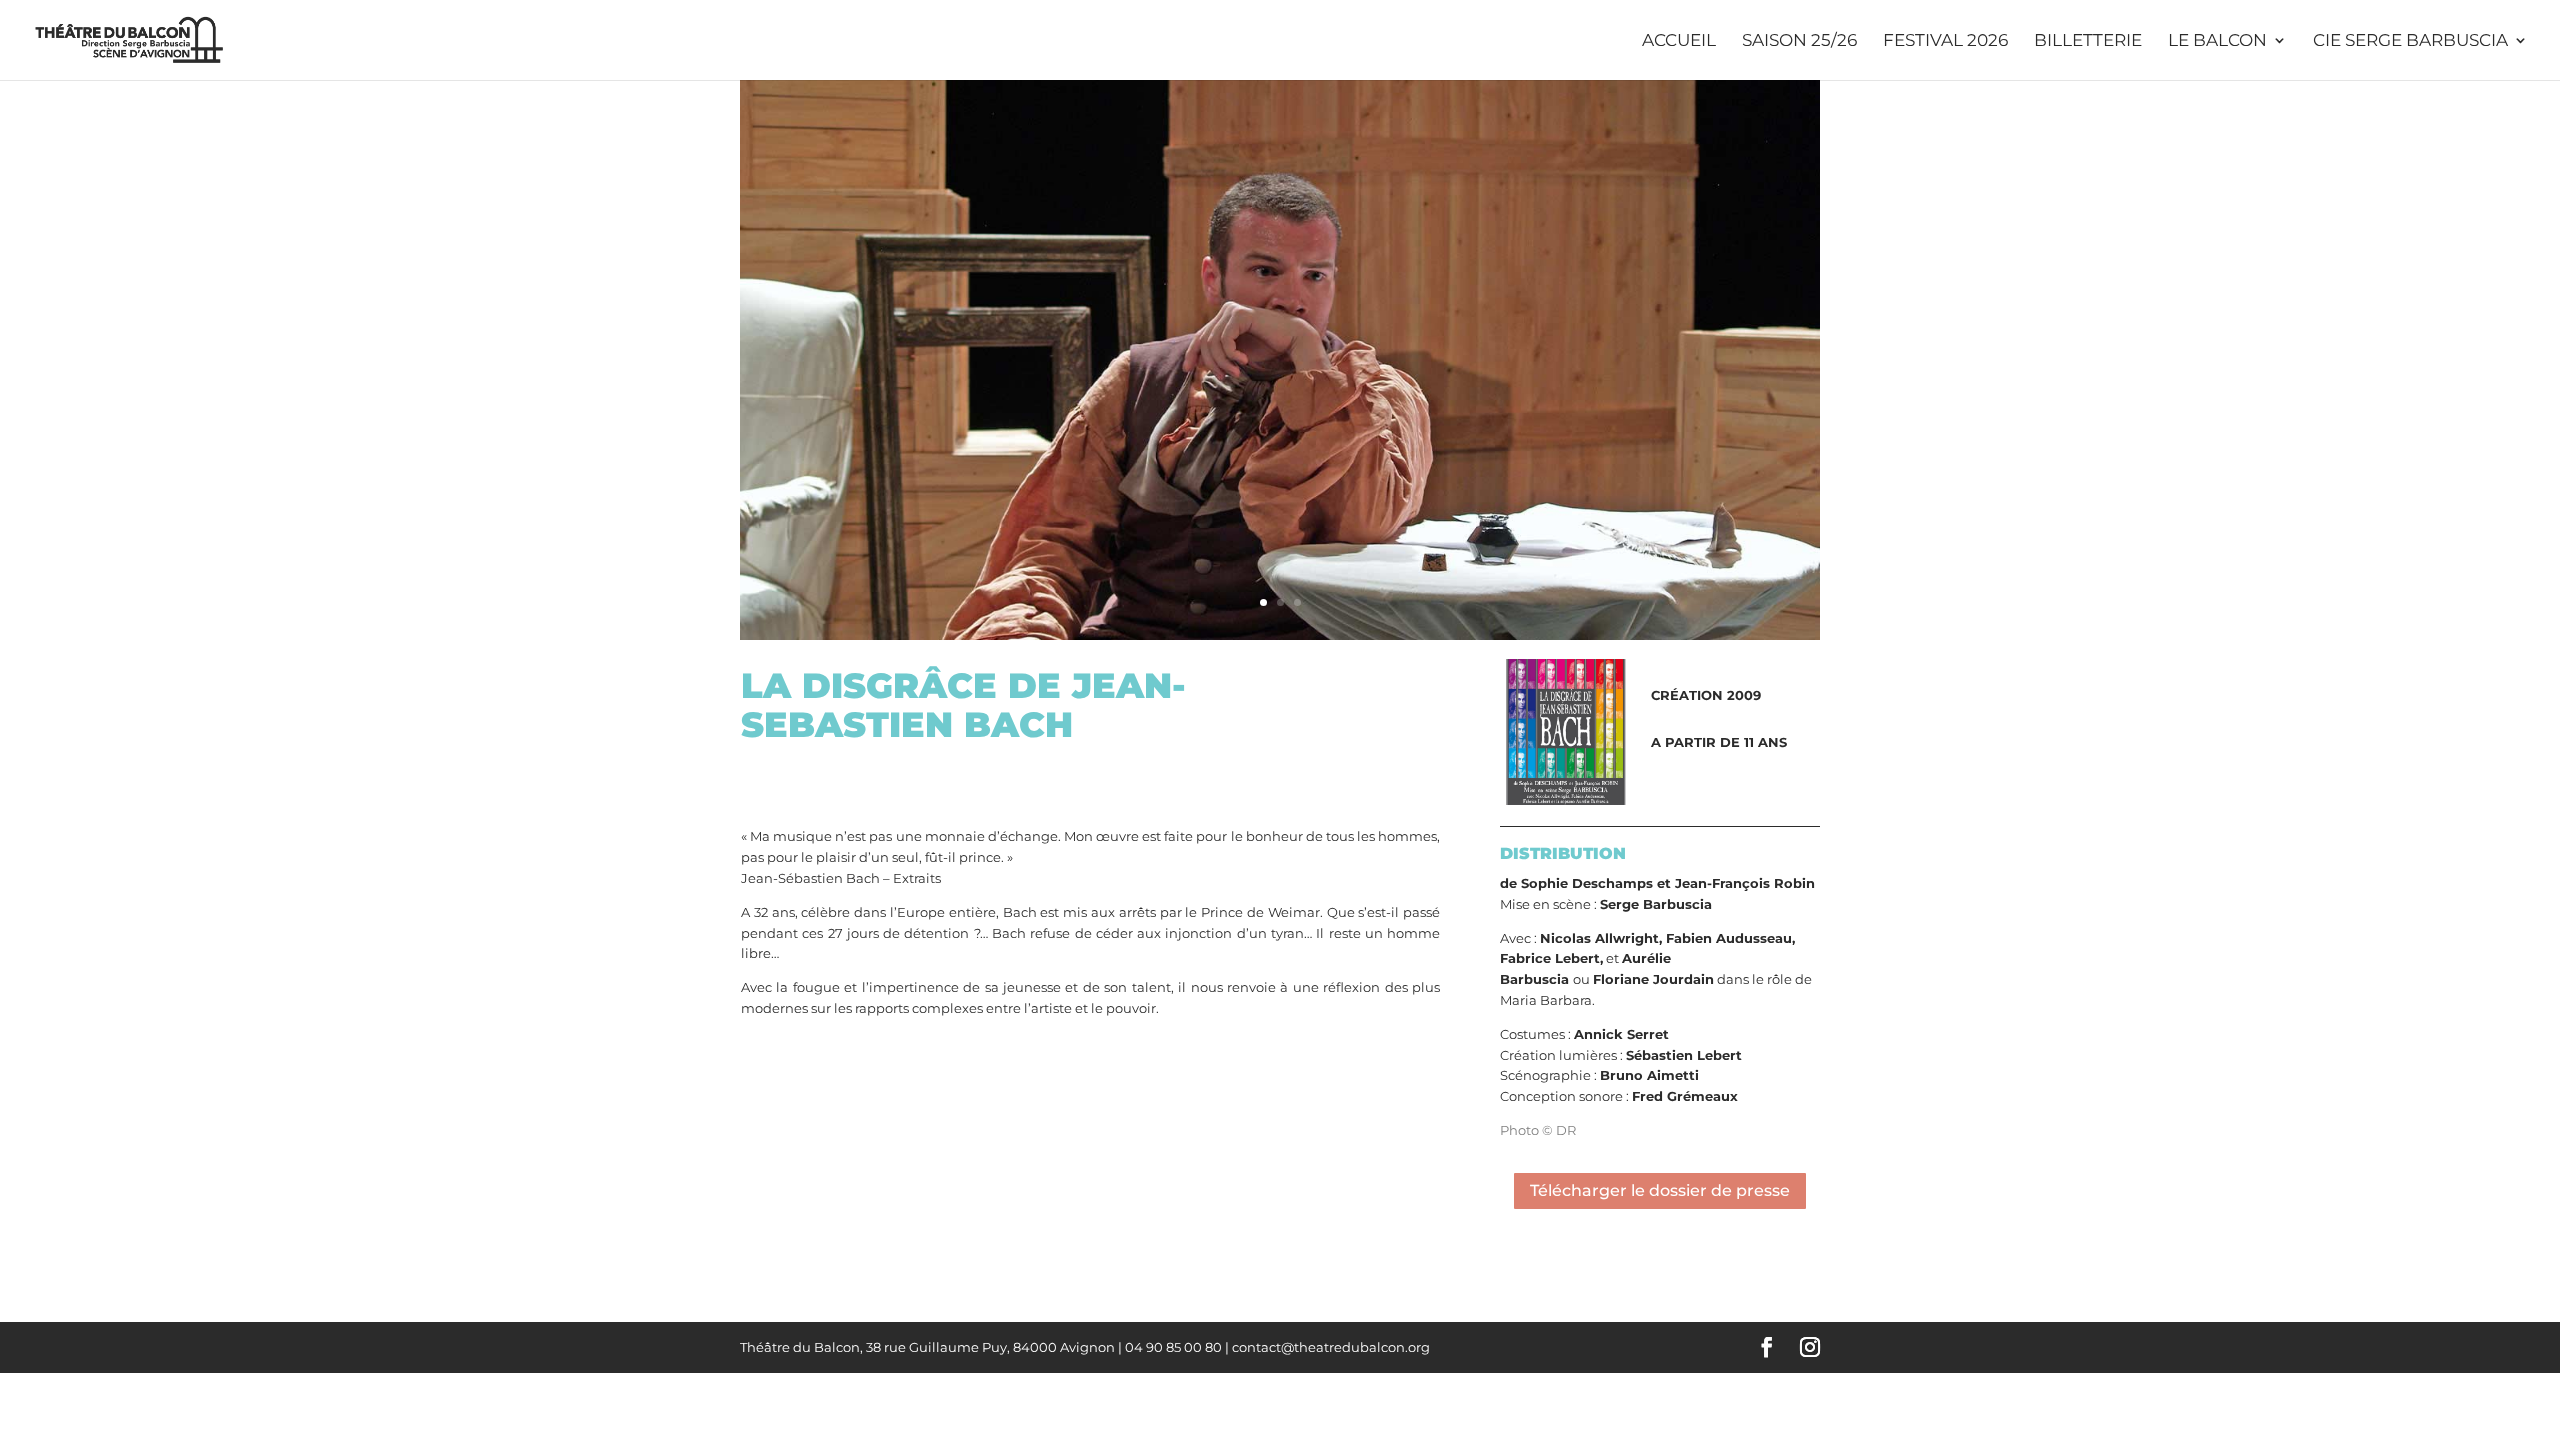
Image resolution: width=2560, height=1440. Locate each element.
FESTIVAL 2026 (1945, 41)
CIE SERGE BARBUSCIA (2410, 41)
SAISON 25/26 (1799, 41)
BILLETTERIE (2088, 41)
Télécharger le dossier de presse (1660, 1190)
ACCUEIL (1679, 41)
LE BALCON (2217, 41)
